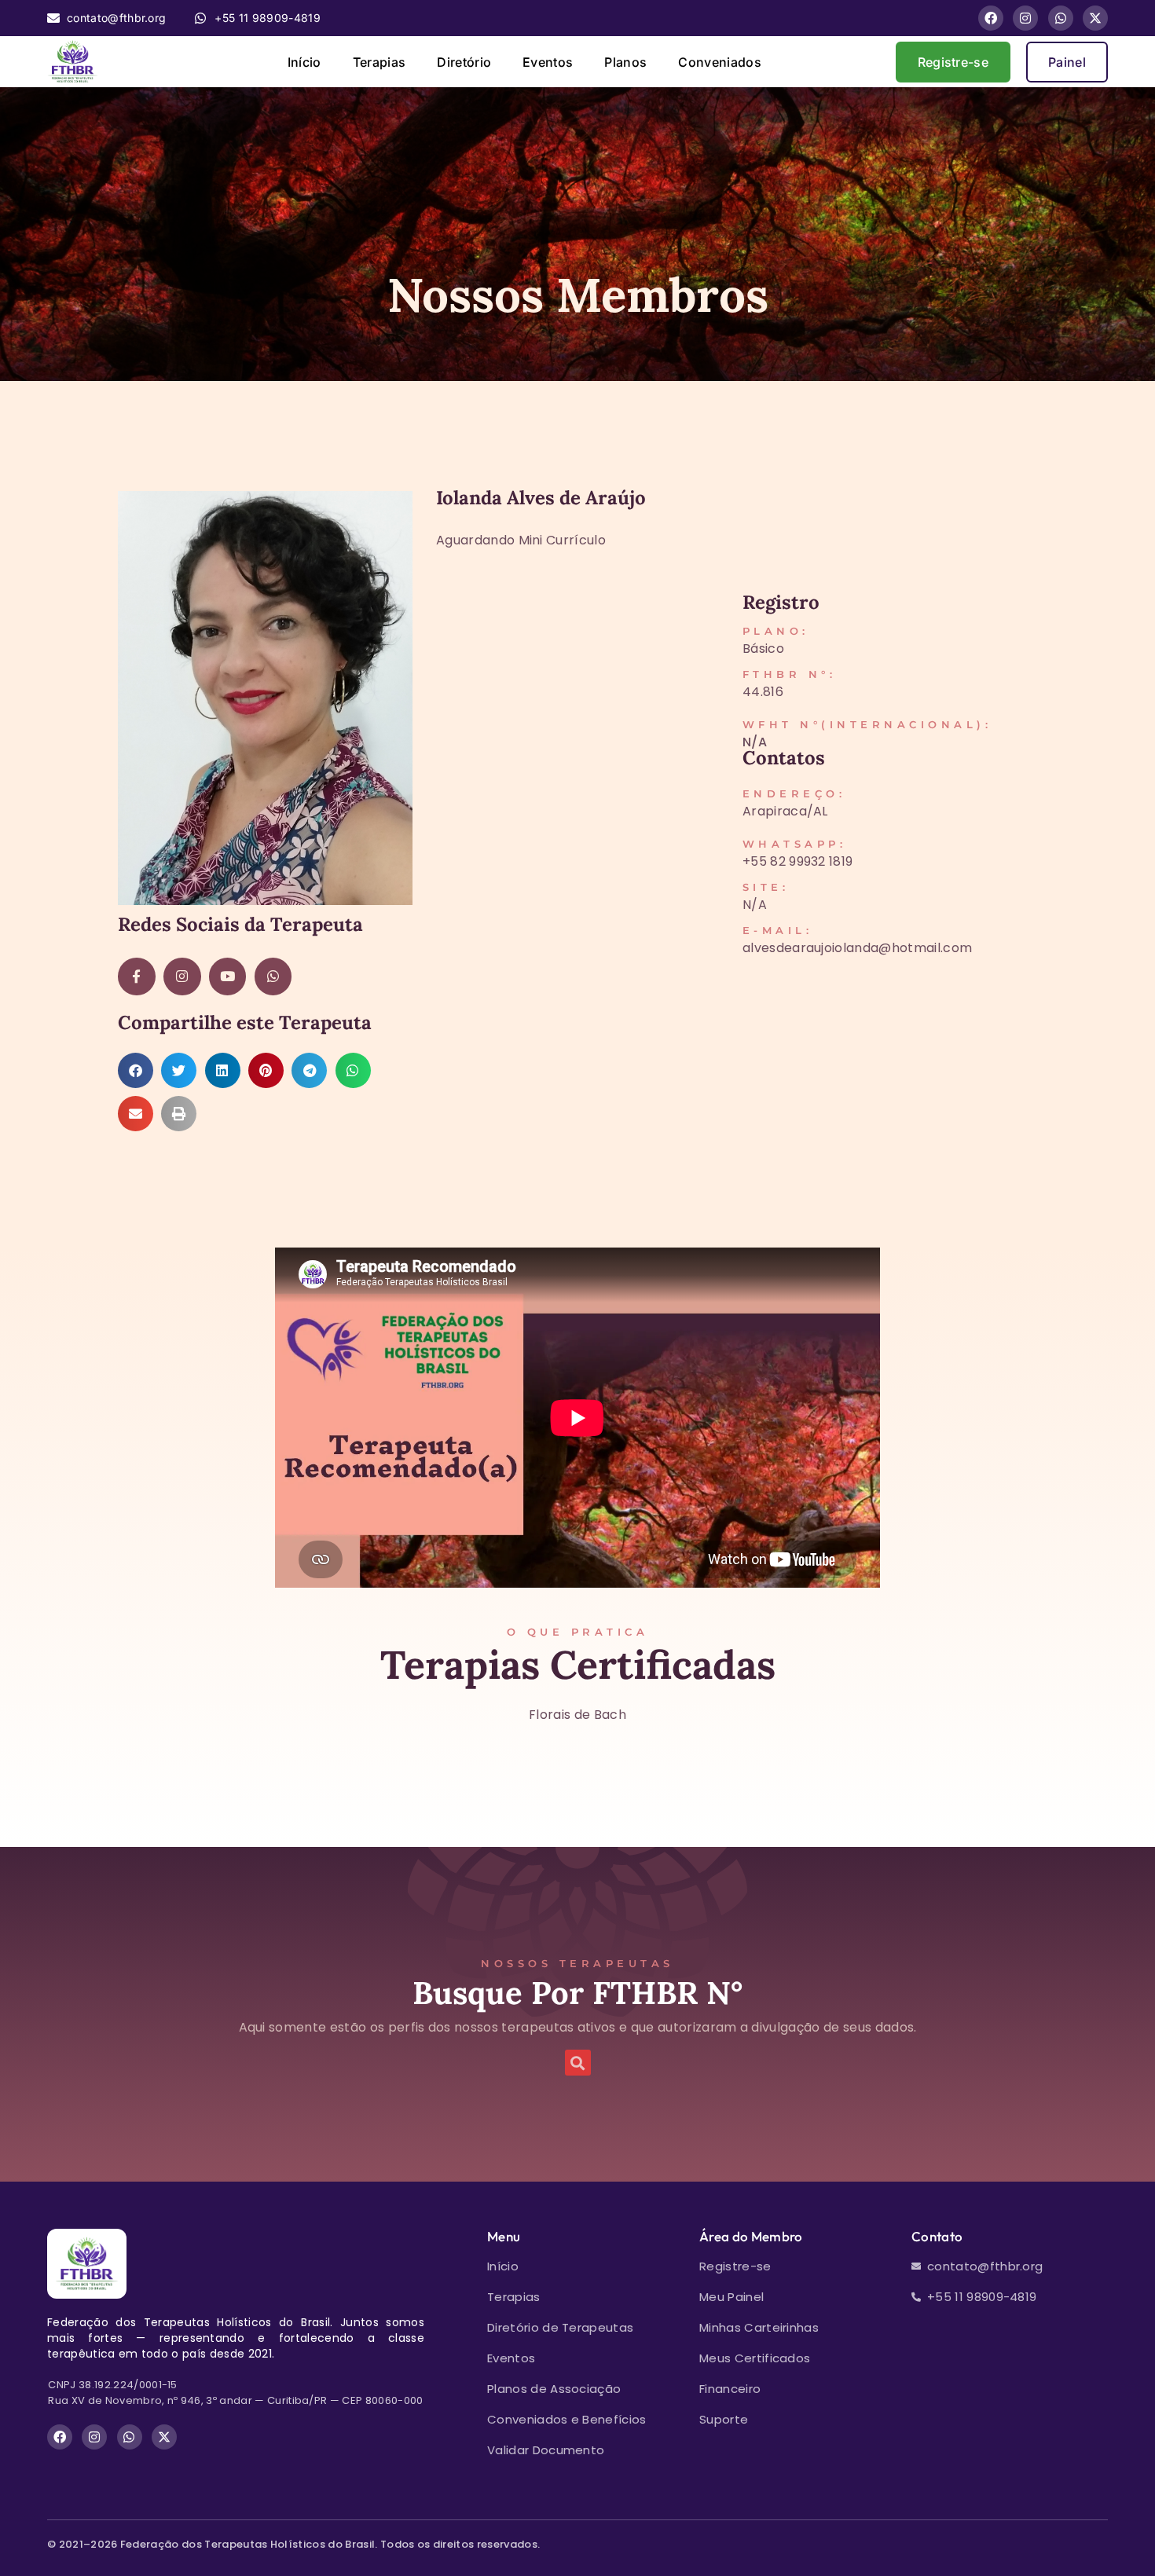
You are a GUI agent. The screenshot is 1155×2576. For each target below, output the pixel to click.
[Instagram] (1025, 18)
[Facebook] (991, 18)
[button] (136, 1070)
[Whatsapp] (1061, 18)
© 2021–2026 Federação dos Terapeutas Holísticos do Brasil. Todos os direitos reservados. (293, 2544)
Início (304, 62)
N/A (755, 742)
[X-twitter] (1095, 18)
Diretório (464, 62)
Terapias (379, 62)
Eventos (548, 62)
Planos (625, 62)
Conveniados (720, 62)
